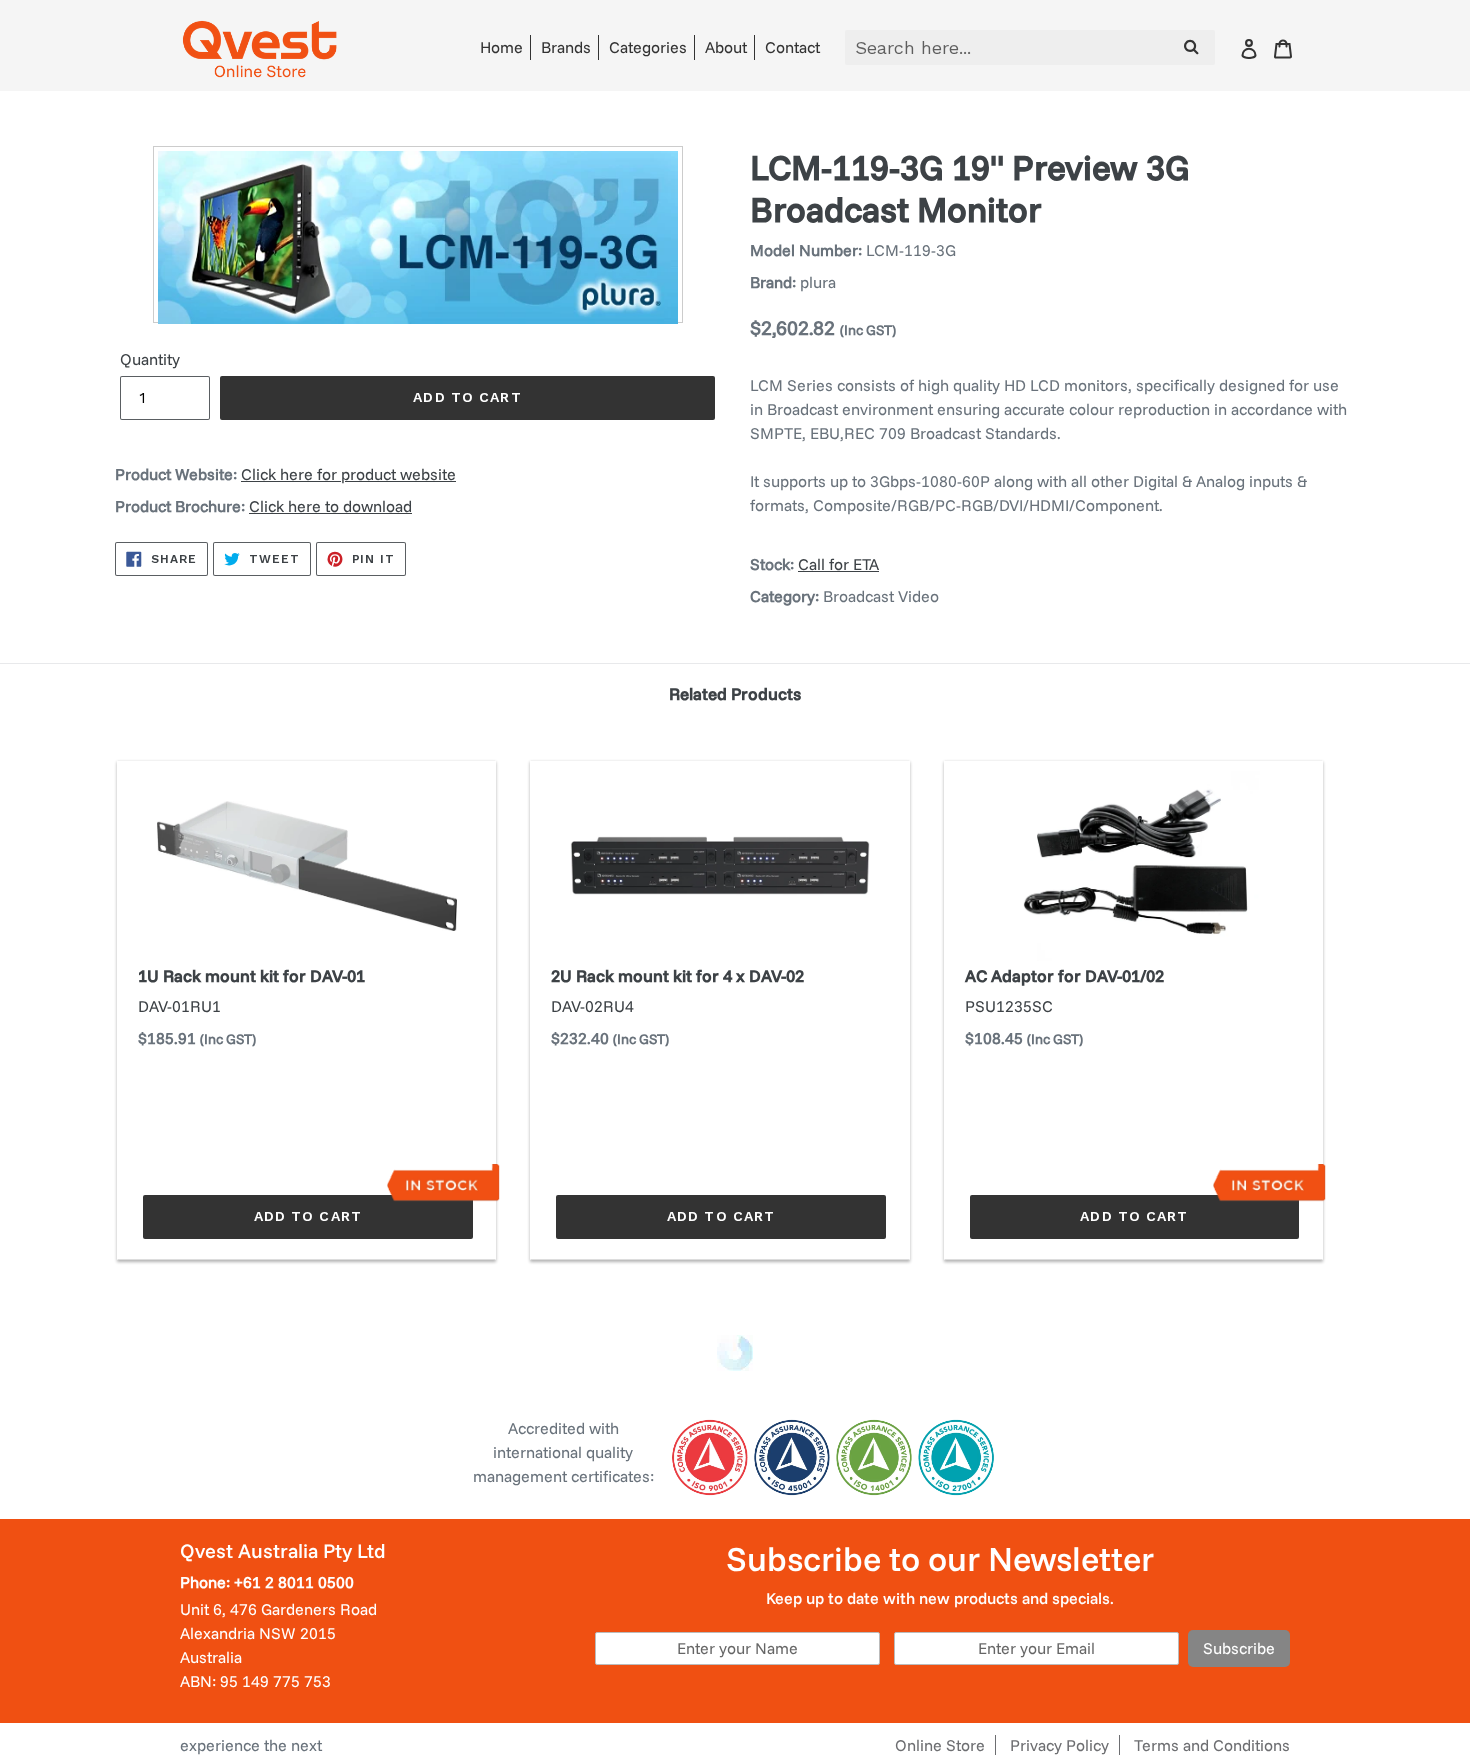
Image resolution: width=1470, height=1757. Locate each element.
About (726, 47)
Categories (648, 47)
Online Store (940, 1745)
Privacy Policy (1059, 1745)
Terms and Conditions (1212, 1745)
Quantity (150, 359)
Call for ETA (838, 564)
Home (501, 47)
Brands (566, 47)
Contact (792, 47)
